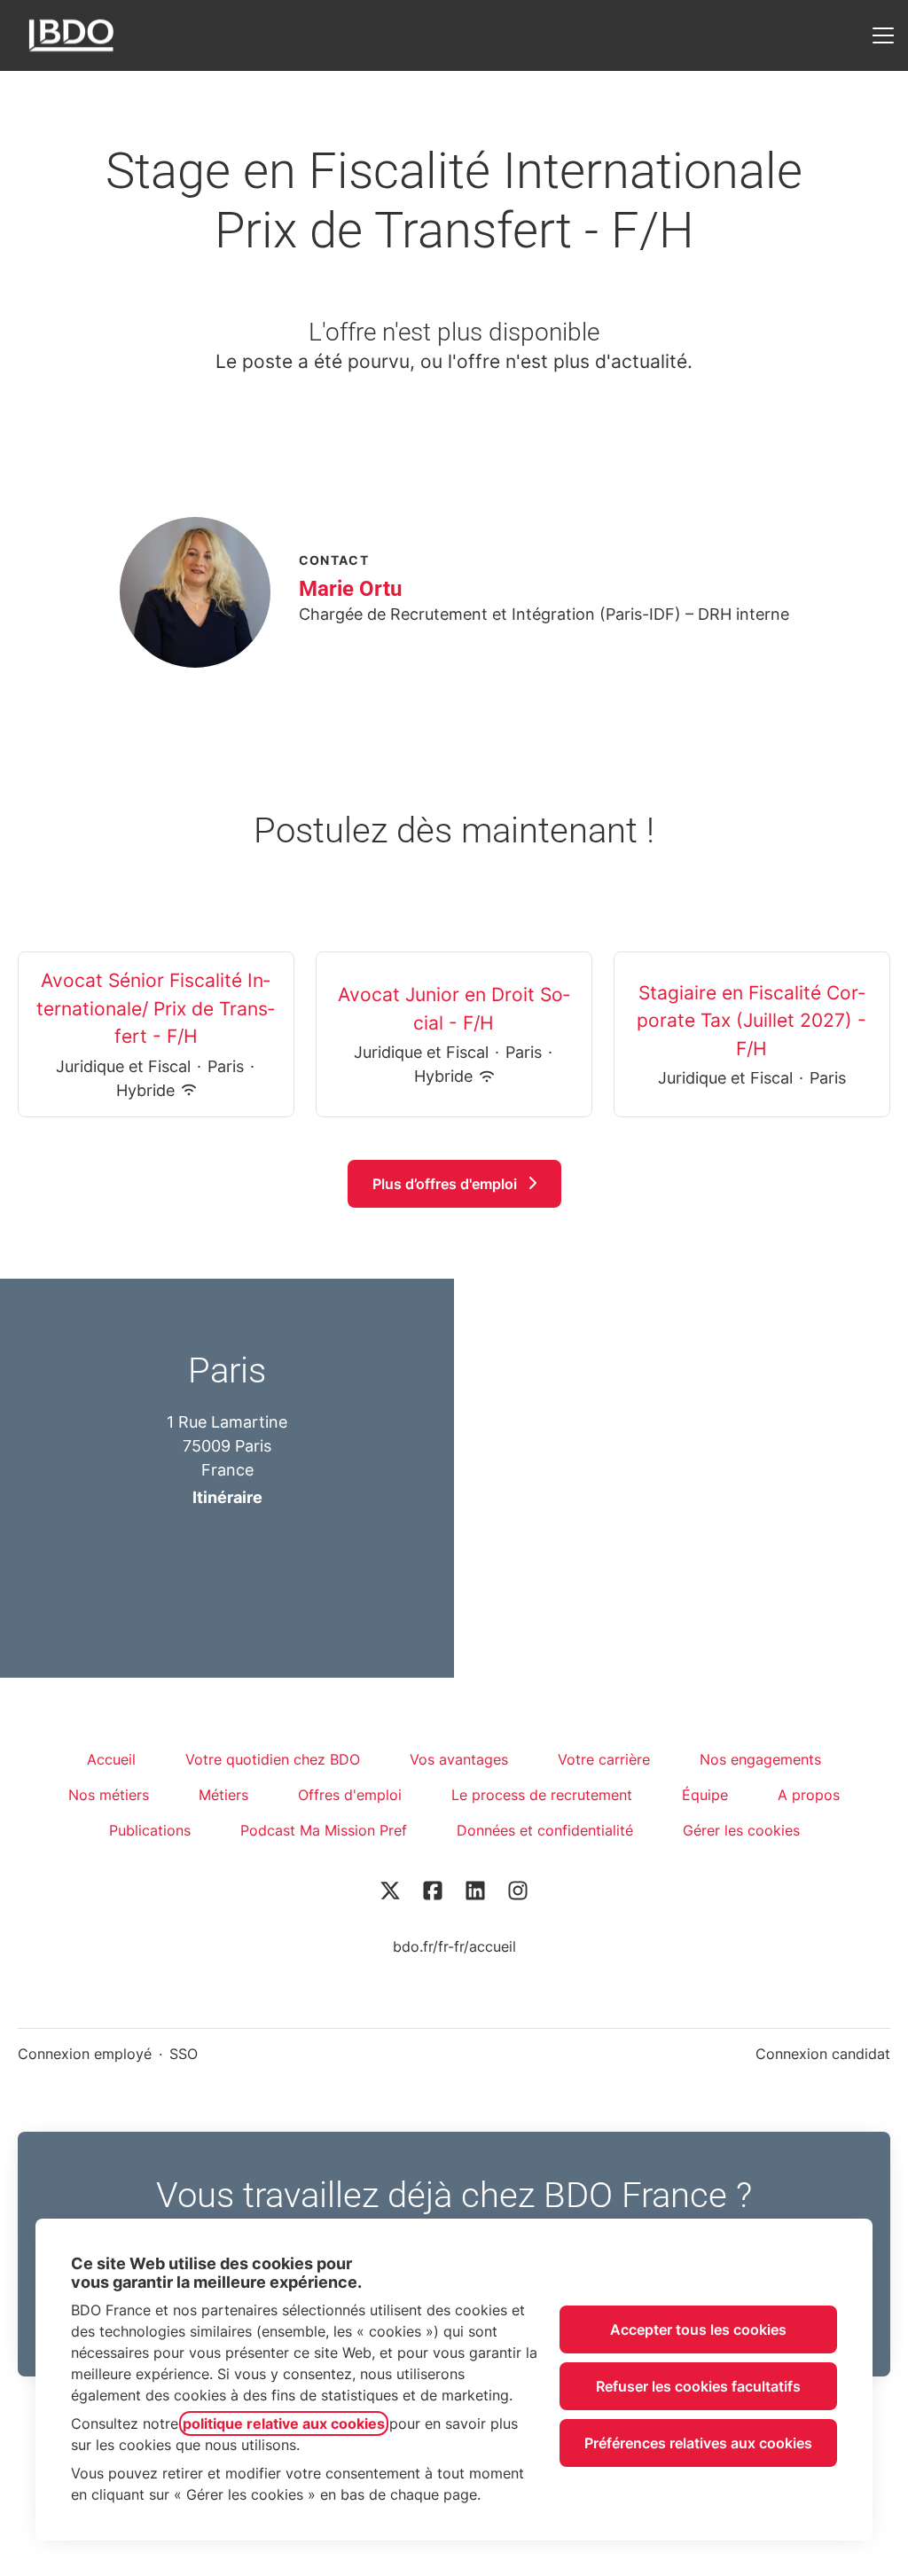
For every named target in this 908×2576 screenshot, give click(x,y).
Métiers (223, 1795)
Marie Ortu (350, 589)
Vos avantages (459, 1759)
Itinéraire (227, 1497)
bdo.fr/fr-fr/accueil (454, 1946)
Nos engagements (760, 1759)
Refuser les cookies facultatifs (698, 2386)
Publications (150, 1830)
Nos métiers (109, 1795)
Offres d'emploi (350, 1795)
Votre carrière (604, 1759)
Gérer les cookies (741, 1830)
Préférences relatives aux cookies (698, 2443)
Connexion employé (85, 2054)
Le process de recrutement (542, 1795)
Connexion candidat (823, 2054)
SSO (184, 2054)
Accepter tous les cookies (698, 2329)
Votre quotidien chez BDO (273, 1759)
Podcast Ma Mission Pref (324, 1830)
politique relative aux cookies (284, 2423)
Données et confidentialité (545, 1830)
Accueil (111, 1759)
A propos (809, 1795)
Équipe (705, 1795)
